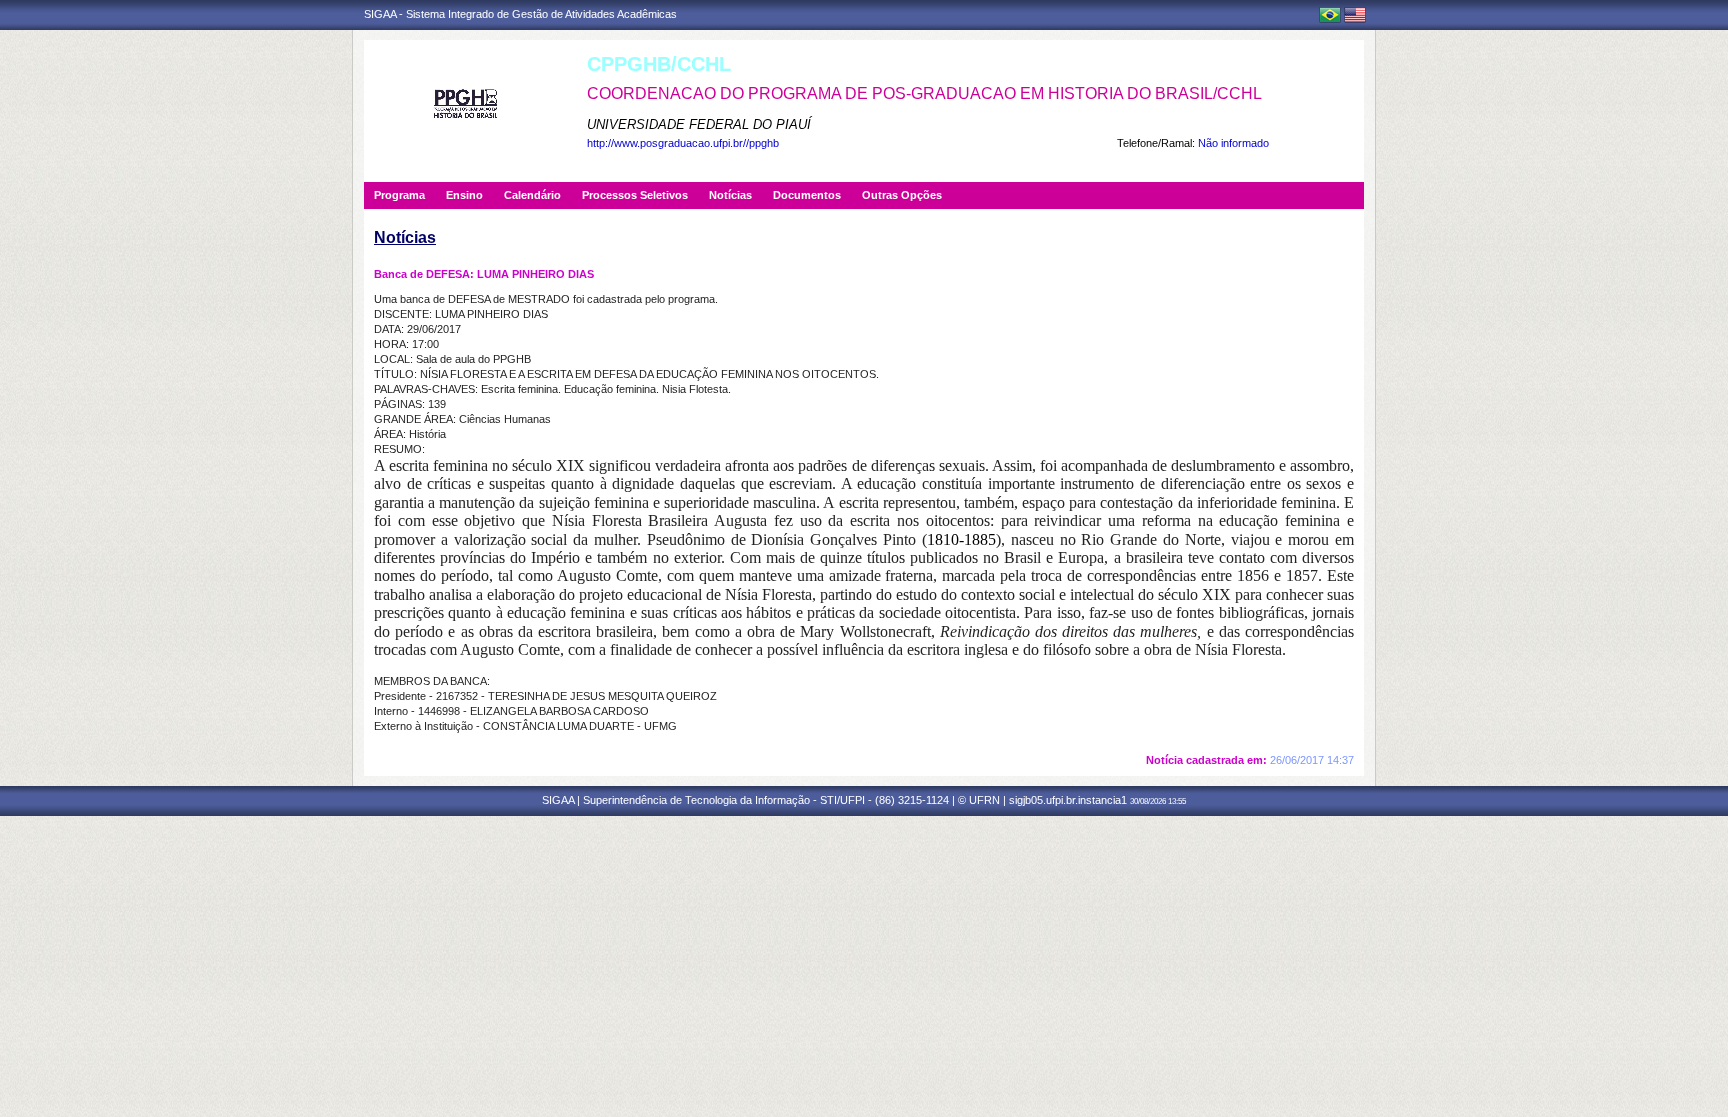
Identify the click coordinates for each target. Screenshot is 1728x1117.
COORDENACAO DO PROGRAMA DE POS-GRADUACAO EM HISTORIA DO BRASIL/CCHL (924, 93)
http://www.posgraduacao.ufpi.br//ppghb (683, 143)
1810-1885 (961, 539)
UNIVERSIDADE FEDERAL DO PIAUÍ (699, 124)
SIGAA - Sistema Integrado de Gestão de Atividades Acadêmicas (520, 14)
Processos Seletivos (635, 195)
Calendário (532, 195)
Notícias (730, 195)
